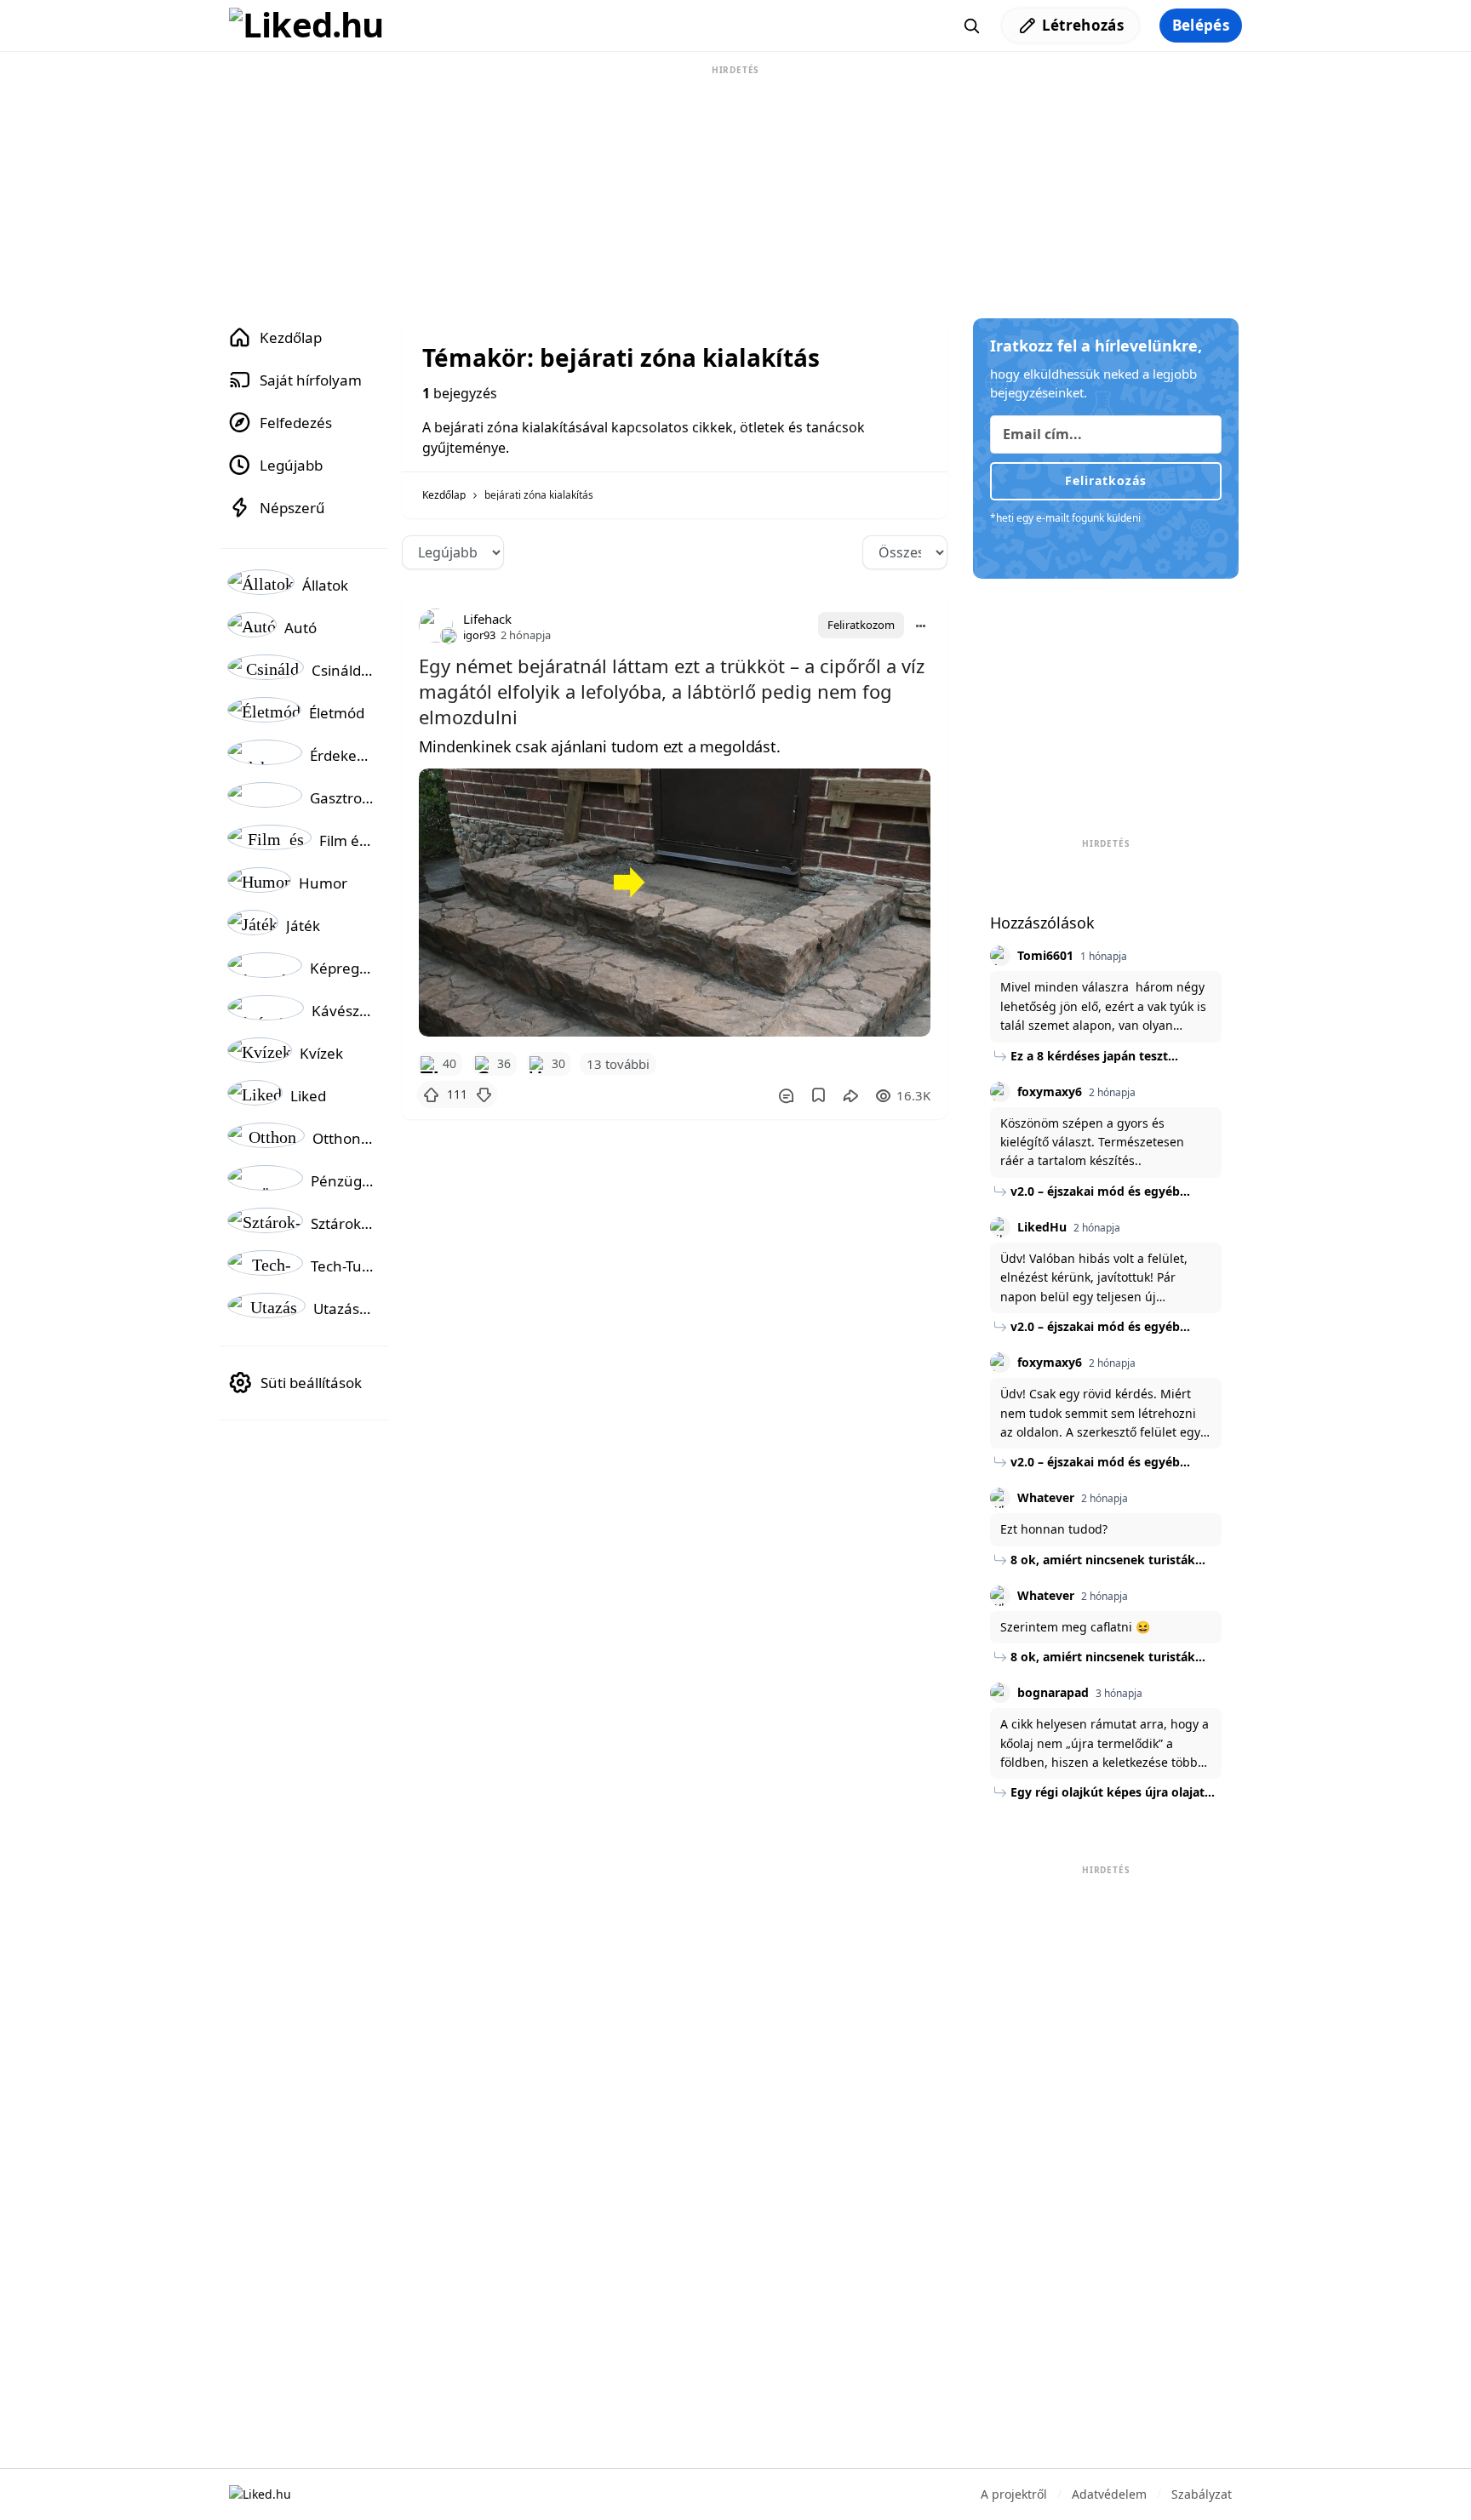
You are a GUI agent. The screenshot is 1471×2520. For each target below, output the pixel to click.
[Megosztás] (850, 1095)
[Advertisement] (735, 186)
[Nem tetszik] (484, 1094)
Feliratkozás (1106, 480)
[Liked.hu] (306, 26)
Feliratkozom (861, 625)
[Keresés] (971, 26)
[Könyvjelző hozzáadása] (818, 1095)
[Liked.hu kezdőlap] (260, 2493)
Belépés (1201, 25)
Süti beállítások (311, 1383)
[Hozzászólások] (786, 1095)
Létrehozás (1083, 25)
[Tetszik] (431, 1094)
